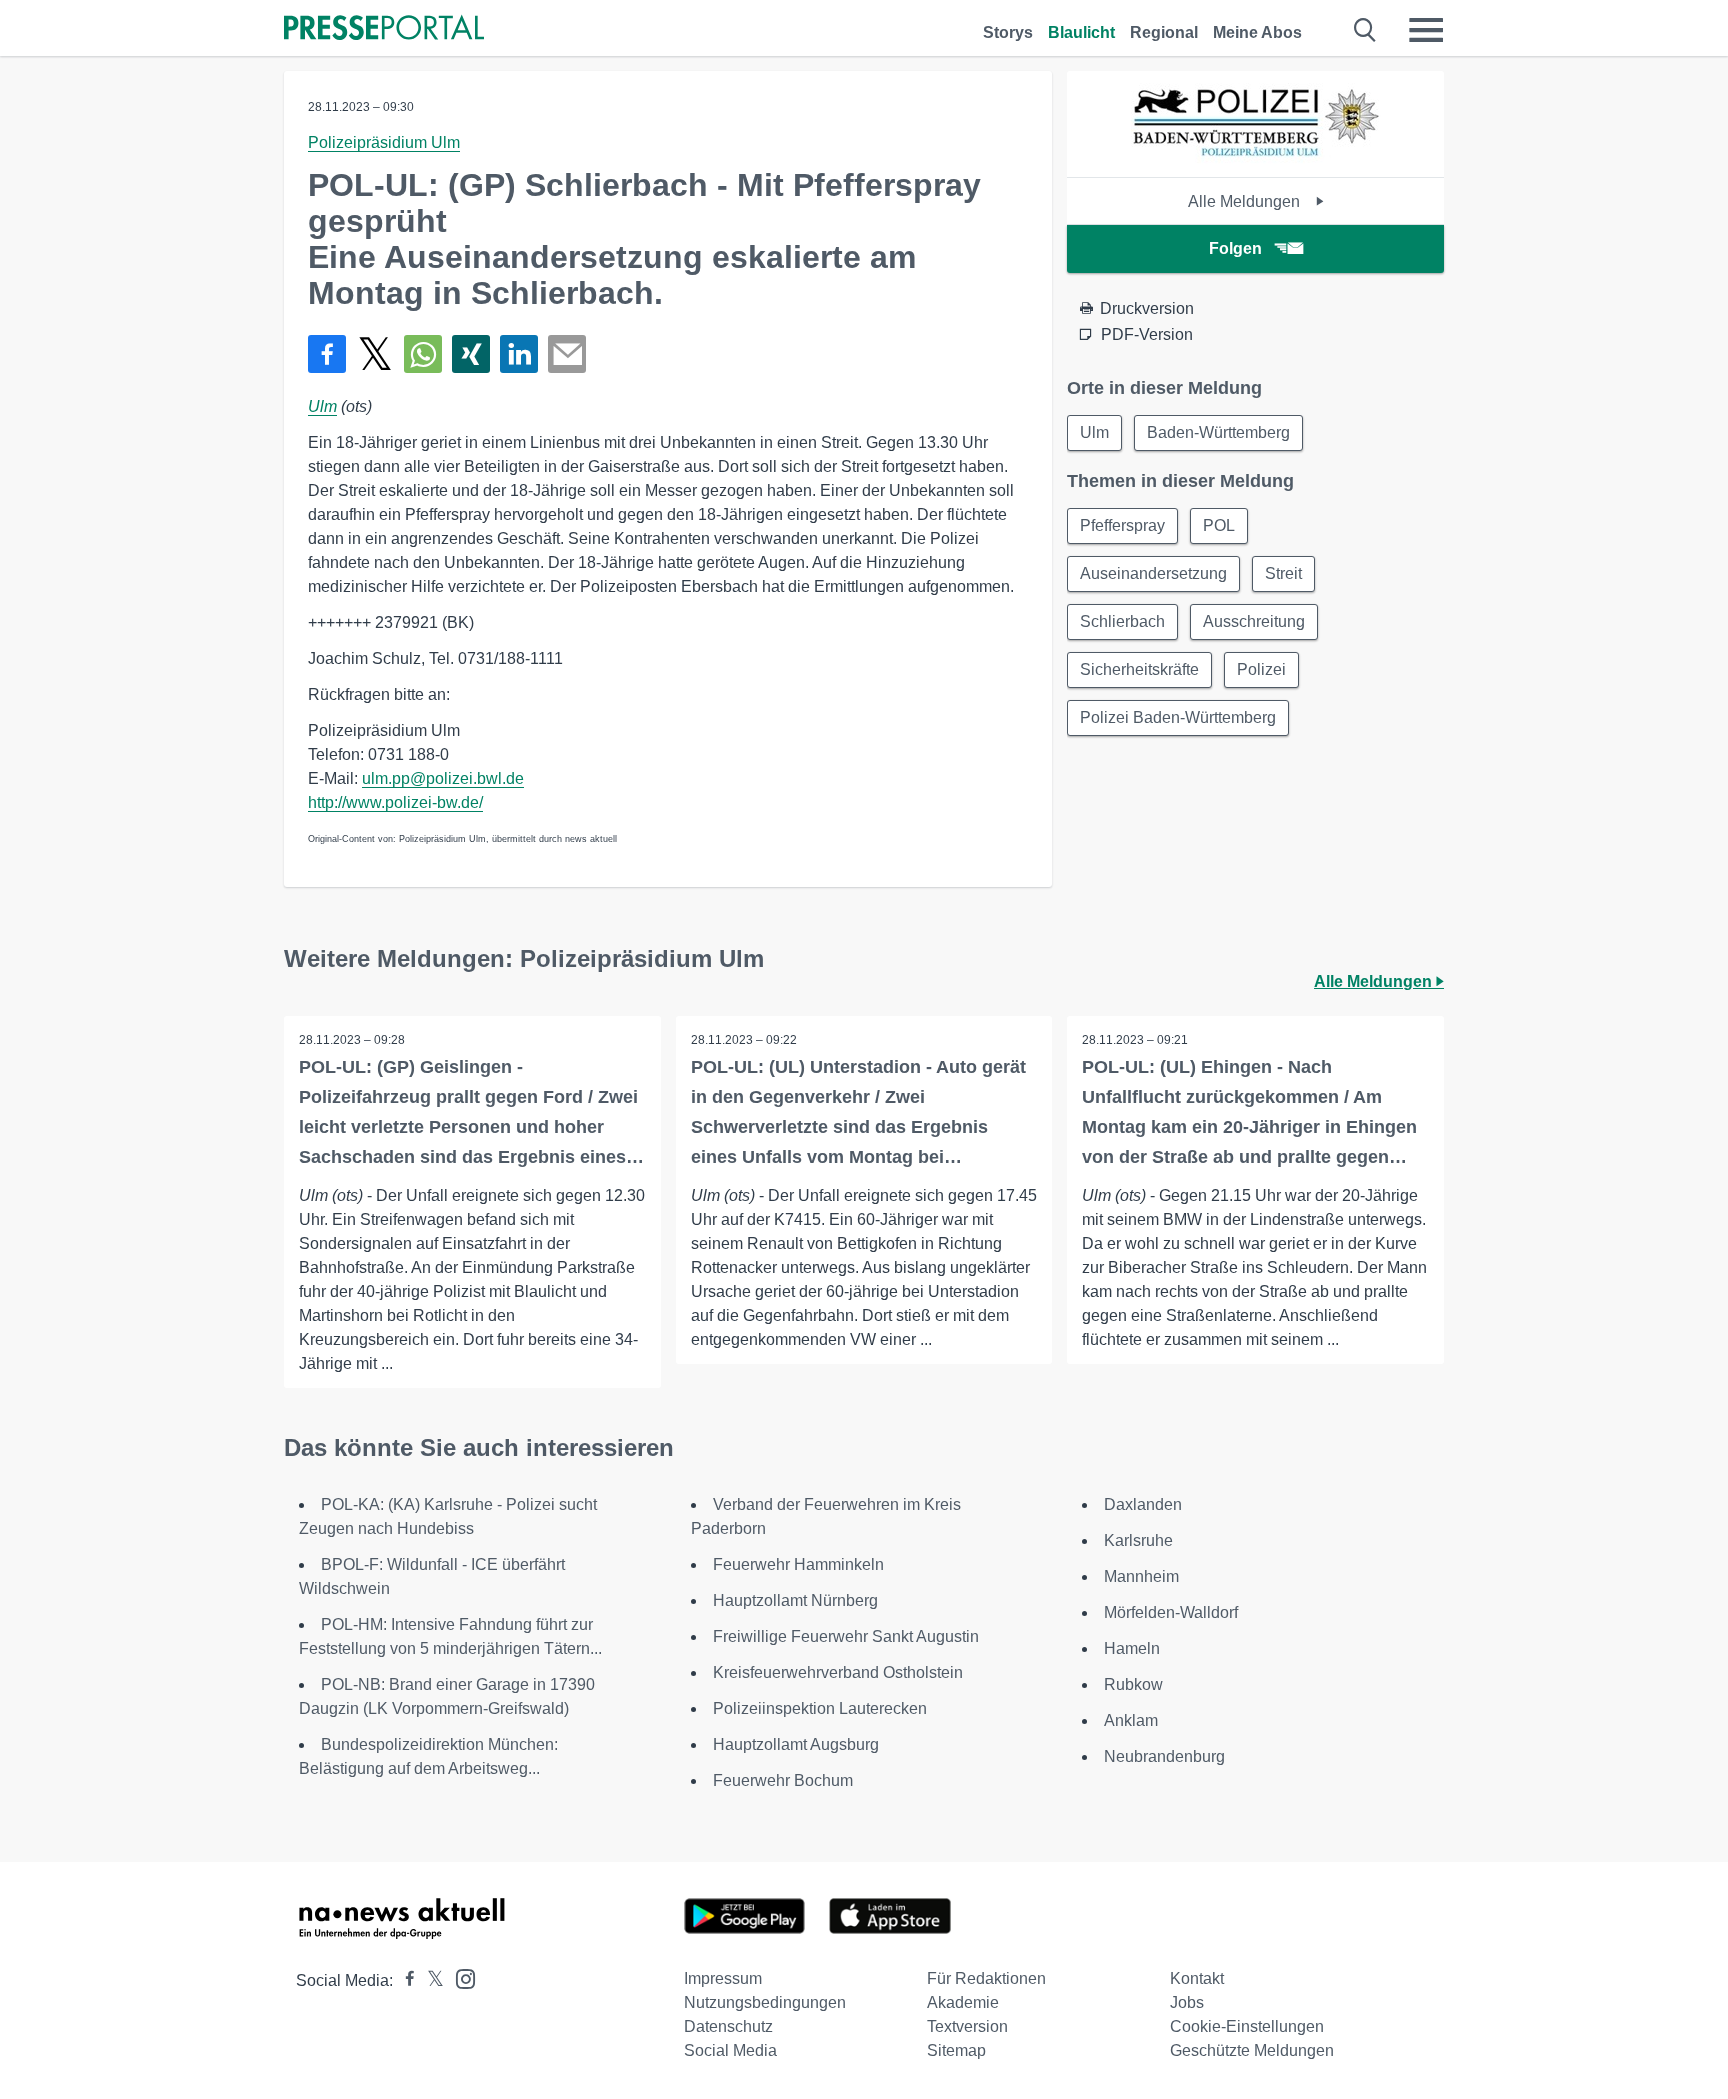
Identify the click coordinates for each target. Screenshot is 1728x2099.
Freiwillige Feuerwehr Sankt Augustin (846, 1636)
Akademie (963, 2002)
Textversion (967, 2026)
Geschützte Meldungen (1252, 2050)
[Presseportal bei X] (429, 1980)
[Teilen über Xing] (471, 354)
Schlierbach (1122, 621)
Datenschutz (728, 2026)
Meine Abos (1257, 32)
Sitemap (956, 2050)
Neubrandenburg (1164, 1756)
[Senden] (567, 354)
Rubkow (1133, 1684)
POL (1219, 525)
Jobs (1187, 2002)
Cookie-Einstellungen (1247, 2026)
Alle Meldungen (1246, 201)
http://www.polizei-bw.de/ (395, 802)
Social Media (730, 2050)
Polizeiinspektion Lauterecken (820, 1708)
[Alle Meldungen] (1256, 159)
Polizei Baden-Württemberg (1178, 717)
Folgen (1235, 248)
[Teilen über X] (375, 354)
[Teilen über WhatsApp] (423, 354)
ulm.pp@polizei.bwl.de (443, 778)
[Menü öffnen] (1426, 30)
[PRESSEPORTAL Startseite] (384, 29)
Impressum (723, 1978)
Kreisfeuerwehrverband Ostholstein (838, 1672)
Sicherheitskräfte (1139, 669)
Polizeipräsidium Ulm (384, 142)
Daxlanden (1143, 1504)
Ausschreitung (1254, 621)
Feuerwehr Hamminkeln (798, 1564)
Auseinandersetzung (1153, 573)
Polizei (1261, 669)
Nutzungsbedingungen (765, 2002)
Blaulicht (1081, 32)
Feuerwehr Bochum (783, 1780)
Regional (1164, 32)
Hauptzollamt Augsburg (796, 1744)
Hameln (1132, 1648)
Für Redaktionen (986, 1978)
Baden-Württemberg (1218, 432)
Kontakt (1197, 1978)
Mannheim (1141, 1576)
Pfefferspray (1122, 525)
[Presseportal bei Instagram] (459, 1977)
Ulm (322, 406)
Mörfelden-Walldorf (1171, 1612)
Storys (1008, 32)
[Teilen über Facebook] (327, 354)
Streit (1283, 573)
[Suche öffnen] (1365, 30)
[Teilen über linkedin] (519, 354)
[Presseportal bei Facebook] (404, 1980)
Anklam (1131, 1720)
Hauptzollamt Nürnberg (795, 1600)
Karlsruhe (1138, 1540)
